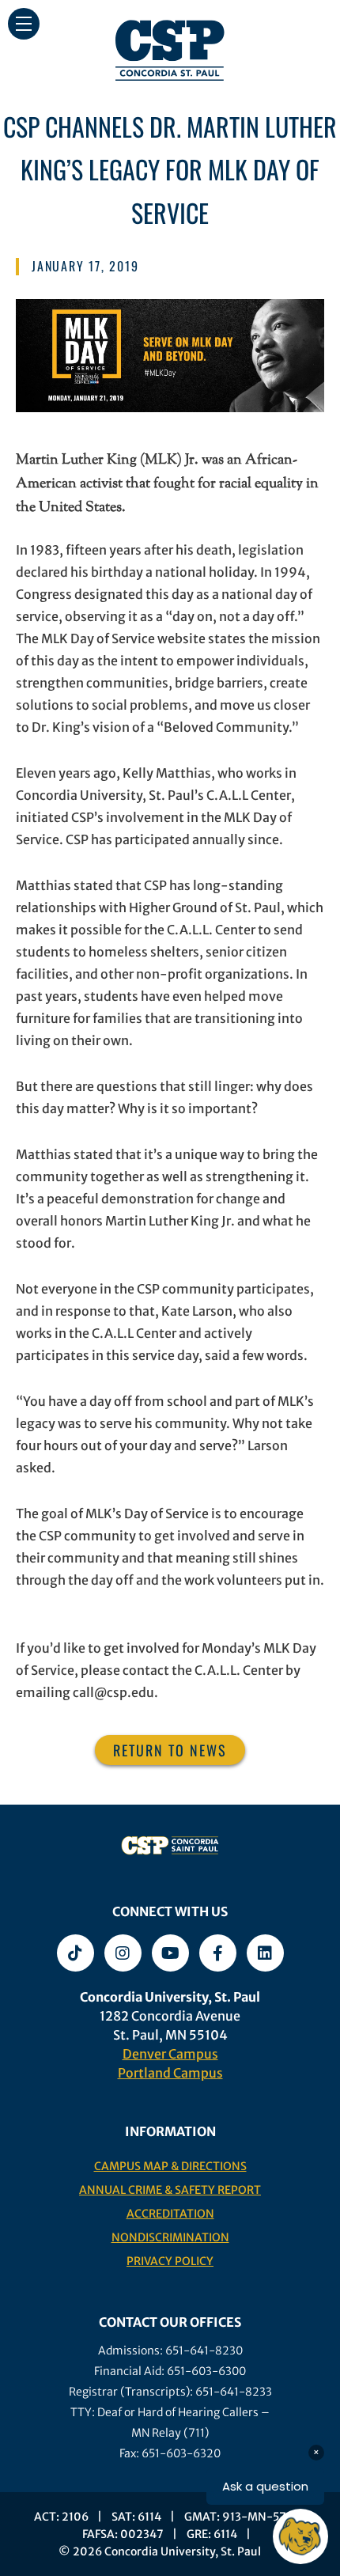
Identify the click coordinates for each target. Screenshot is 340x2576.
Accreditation (170, 2214)
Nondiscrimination (170, 2237)
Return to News (170, 1750)
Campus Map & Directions (170, 2166)
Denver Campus (170, 2054)
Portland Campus (170, 2073)
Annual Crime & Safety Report (170, 2190)
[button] (24, 24)
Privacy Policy (170, 2261)
